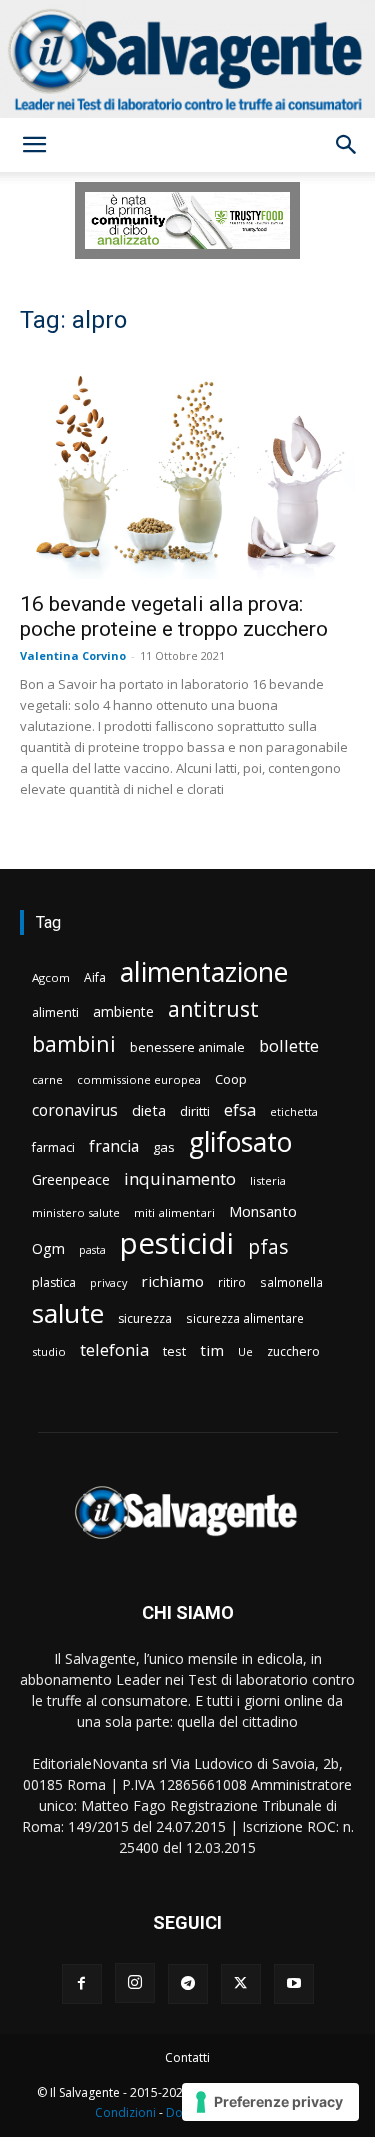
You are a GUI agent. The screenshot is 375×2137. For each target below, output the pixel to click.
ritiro (232, 1282)
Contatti (187, 2057)
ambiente (123, 1011)
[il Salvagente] (187, 59)
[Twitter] (241, 1984)
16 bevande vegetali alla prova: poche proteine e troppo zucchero (174, 616)
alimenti (55, 1012)
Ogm (48, 1248)
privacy (108, 1282)
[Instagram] (135, 1983)
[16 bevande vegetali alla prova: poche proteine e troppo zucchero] (187, 467)
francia (114, 1146)
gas (164, 1147)
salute (68, 1313)
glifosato (240, 1142)
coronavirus (75, 1110)
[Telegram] (188, 1984)
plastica (54, 1282)
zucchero (293, 1351)
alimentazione (204, 971)
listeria (268, 1180)
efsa (240, 1110)
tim (212, 1350)
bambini (74, 1043)
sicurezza (145, 1318)
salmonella (291, 1282)
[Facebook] (82, 1984)
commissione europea (139, 1079)
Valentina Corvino (73, 655)
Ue (245, 1351)
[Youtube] (294, 1984)
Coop (231, 1079)
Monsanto (263, 1211)
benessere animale (187, 1047)
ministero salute (76, 1212)
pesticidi (177, 1243)
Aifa (95, 977)
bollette (289, 1045)
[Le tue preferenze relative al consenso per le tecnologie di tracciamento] (270, 2102)
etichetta (294, 1111)
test (174, 1351)
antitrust (213, 1008)
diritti (195, 1111)
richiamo (172, 1281)
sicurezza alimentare (245, 1318)
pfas (268, 1247)
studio (49, 1351)
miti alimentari (174, 1212)
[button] (34, 145)
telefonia (114, 1349)
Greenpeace (71, 1179)
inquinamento (180, 1178)
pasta (92, 1250)
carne (47, 1079)
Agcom (51, 977)
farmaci (53, 1147)
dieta (149, 1110)
